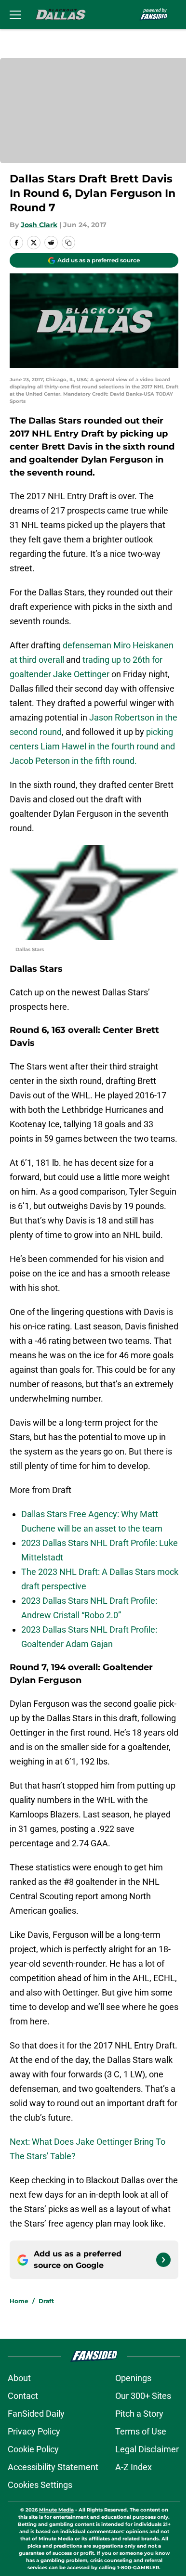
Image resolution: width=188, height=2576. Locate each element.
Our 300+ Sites (143, 2396)
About (19, 2378)
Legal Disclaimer (147, 2449)
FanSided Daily (36, 2414)
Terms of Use (141, 2431)
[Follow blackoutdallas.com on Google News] (163, 2260)
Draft (46, 2301)
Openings (133, 2378)
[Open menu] (15, 14)
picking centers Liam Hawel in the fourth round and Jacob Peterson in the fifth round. (92, 746)
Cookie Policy (33, 2449)
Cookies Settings (40, 2485)
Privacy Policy (34, 2431)
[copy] (68, 243)
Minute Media (56, 2510)
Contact (23, 2396)
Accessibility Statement (53, 2467)
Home (19, 2301)
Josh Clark (39, 225)
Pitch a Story (139, 2414)
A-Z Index (134, 2467)
